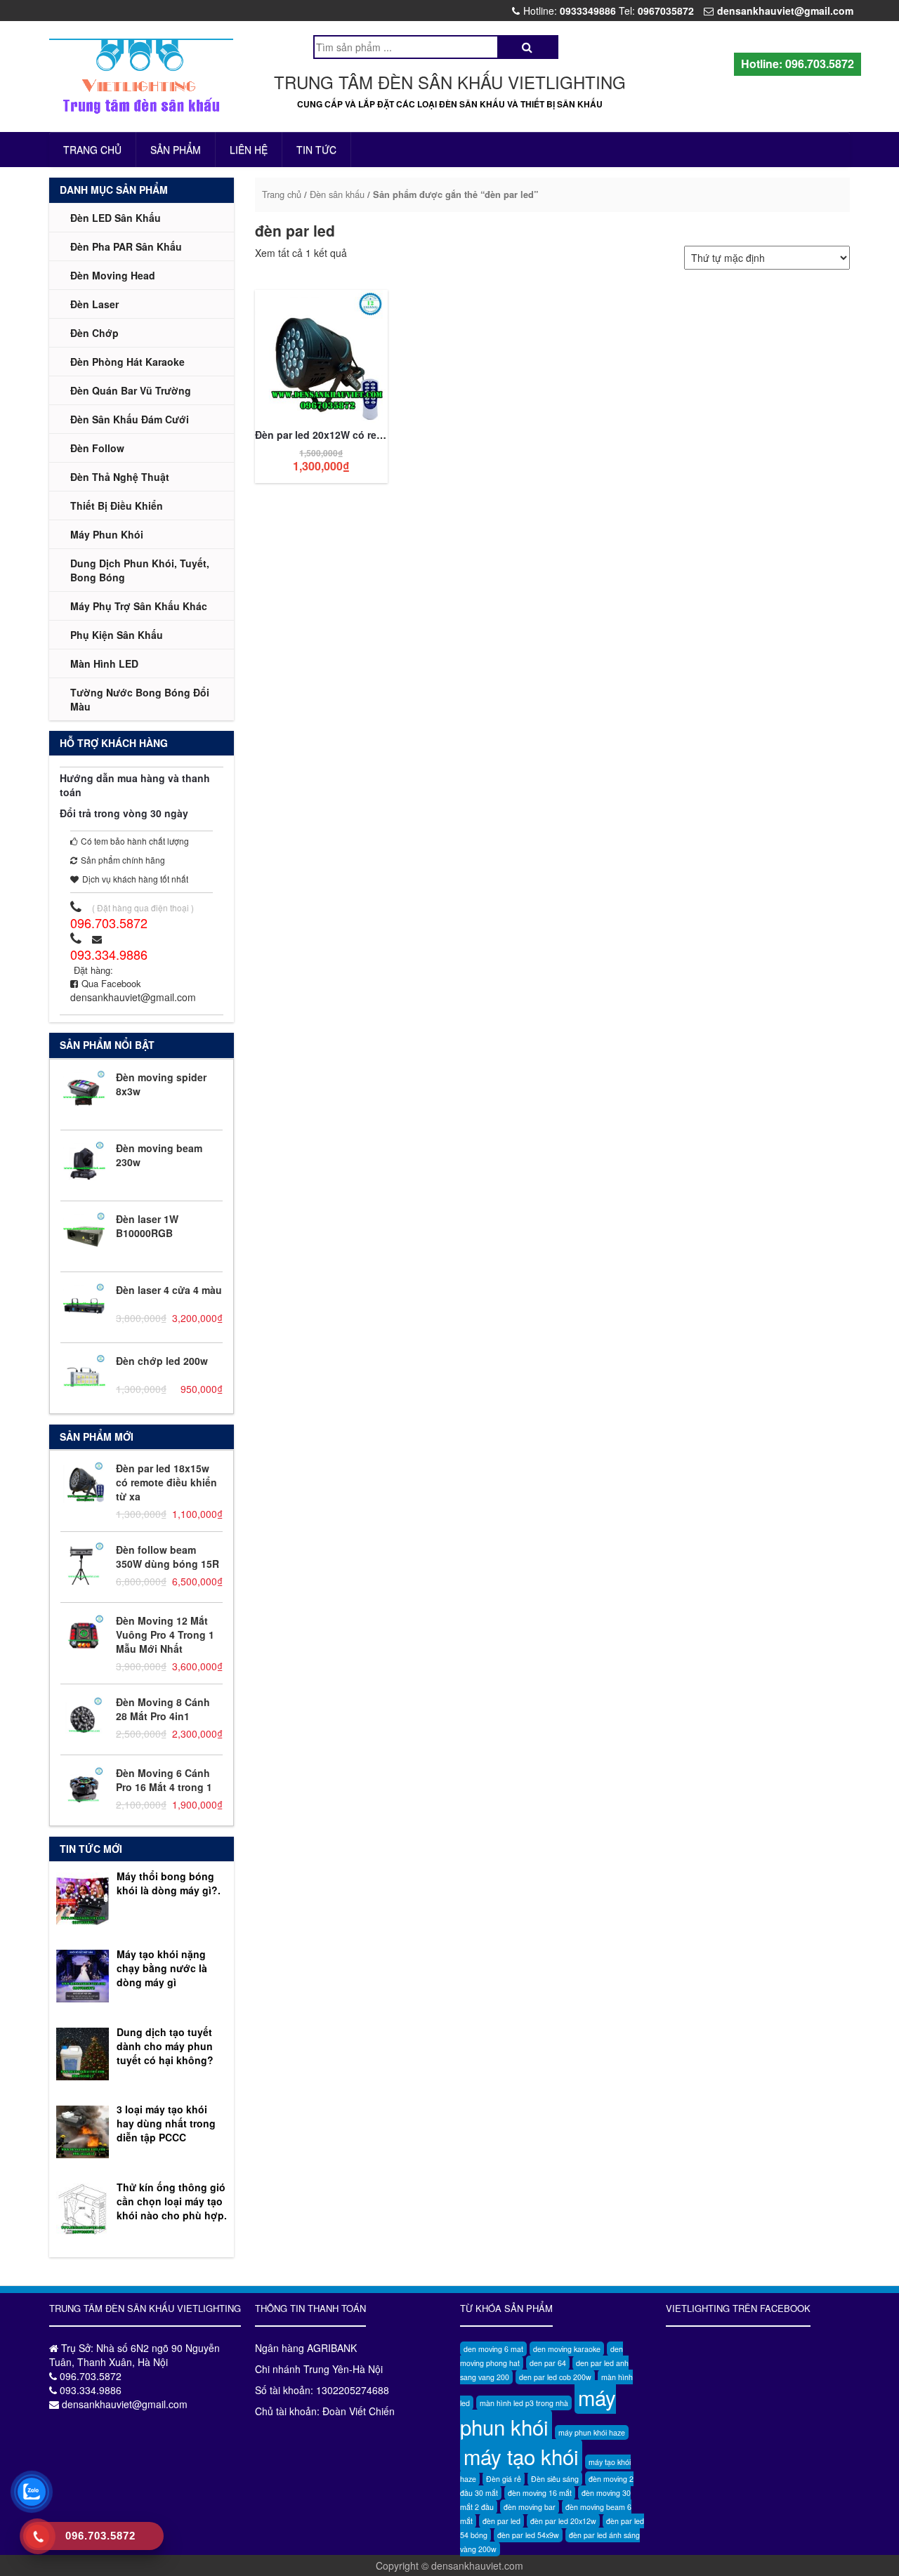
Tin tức (316, 150)
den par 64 (548, 2363)
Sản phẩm (176, 150)
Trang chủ (92, 150)
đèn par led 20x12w (563, 2521)
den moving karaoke (567, 2349)
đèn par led (501, 2521)
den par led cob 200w (555, 2377)
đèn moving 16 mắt (540, 2493)
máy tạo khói (521, 2456)
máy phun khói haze (592, 2432)
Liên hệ (249, 150)
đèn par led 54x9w (528, 2535)
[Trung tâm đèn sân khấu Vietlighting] (142, 77)
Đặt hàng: (93, 970)
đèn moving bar (530, 2507)
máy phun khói (538, 2412)
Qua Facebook (111, 983)
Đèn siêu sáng (555, 2479)
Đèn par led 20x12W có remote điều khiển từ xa (368, 435)
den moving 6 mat (493, 2349)
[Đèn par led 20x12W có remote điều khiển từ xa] (321, 355)
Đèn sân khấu (337, 194)
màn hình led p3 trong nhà (524, 2403)
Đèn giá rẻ (504, 2479)
